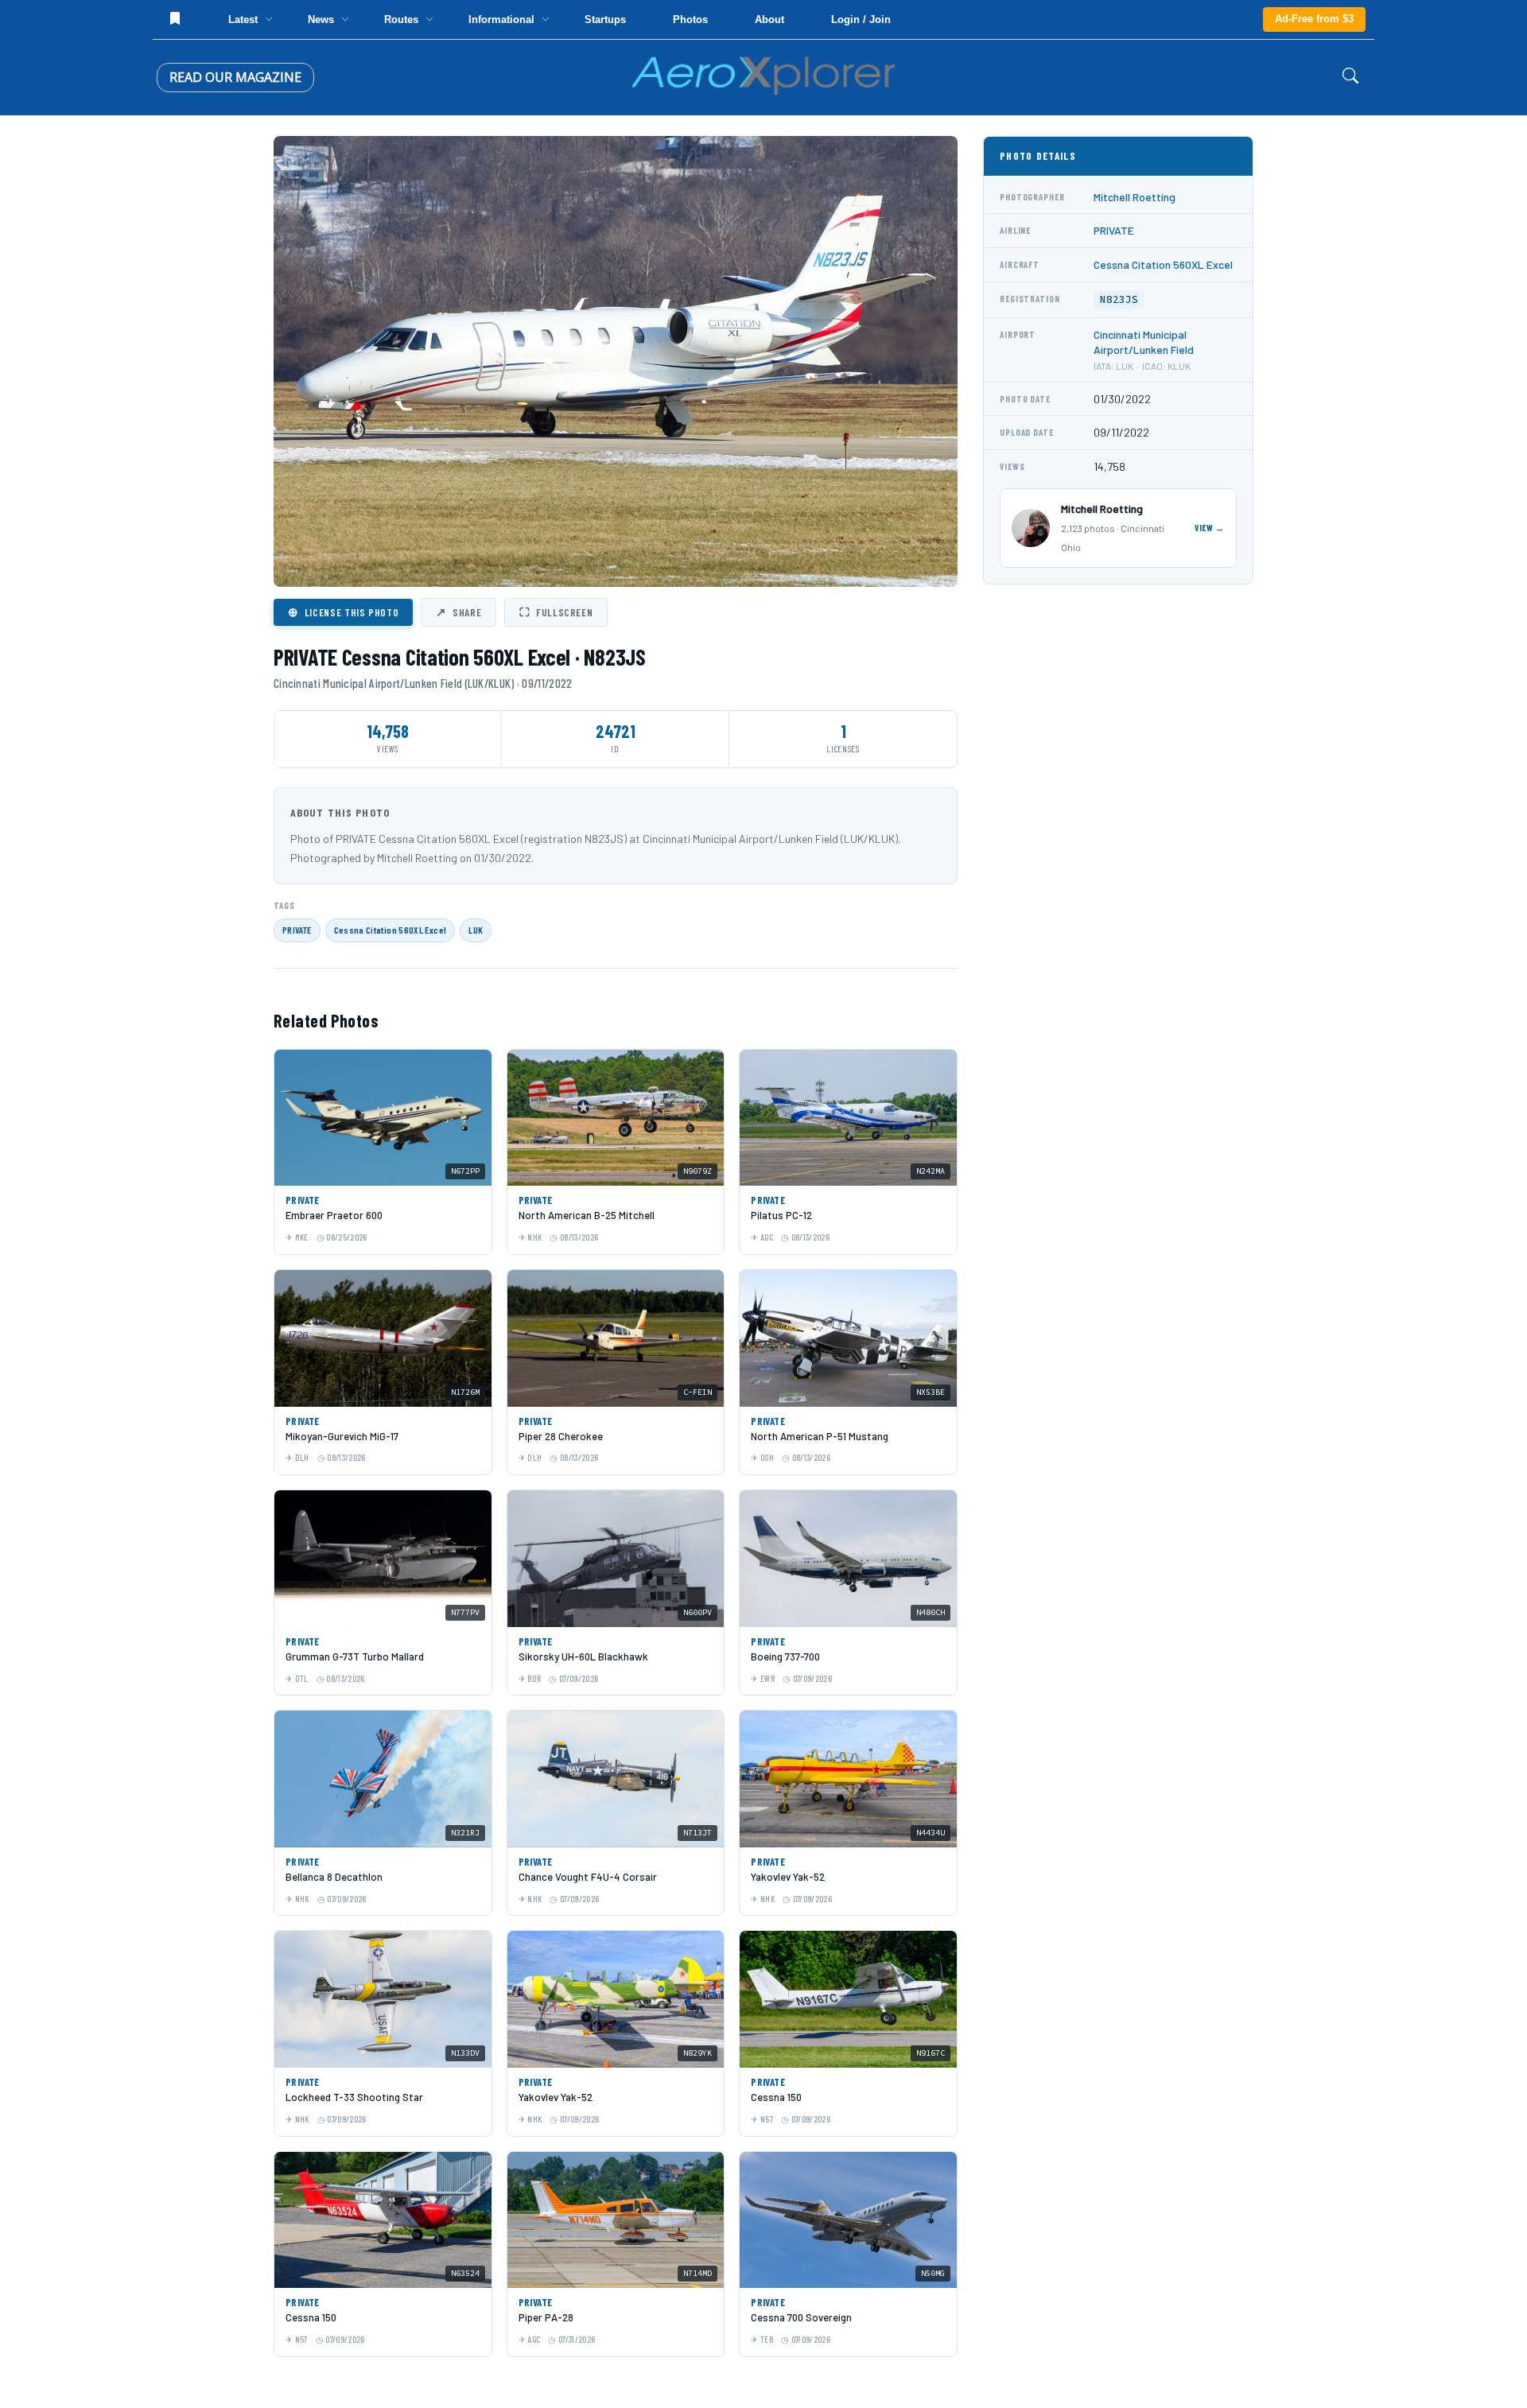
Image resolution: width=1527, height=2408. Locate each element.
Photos (690, 19)
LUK (476, 930)
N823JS (1119, 299)
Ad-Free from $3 (1314, 19)
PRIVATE (297, 930)
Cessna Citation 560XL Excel (390, 930)
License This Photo (343, 612)
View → (1210, 528)
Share (458, 612)
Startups (605, 19)
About (769, 19)
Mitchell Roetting (1135, 197)
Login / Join (861, 19)
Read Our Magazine (235, 77)
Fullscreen (556, 612)
